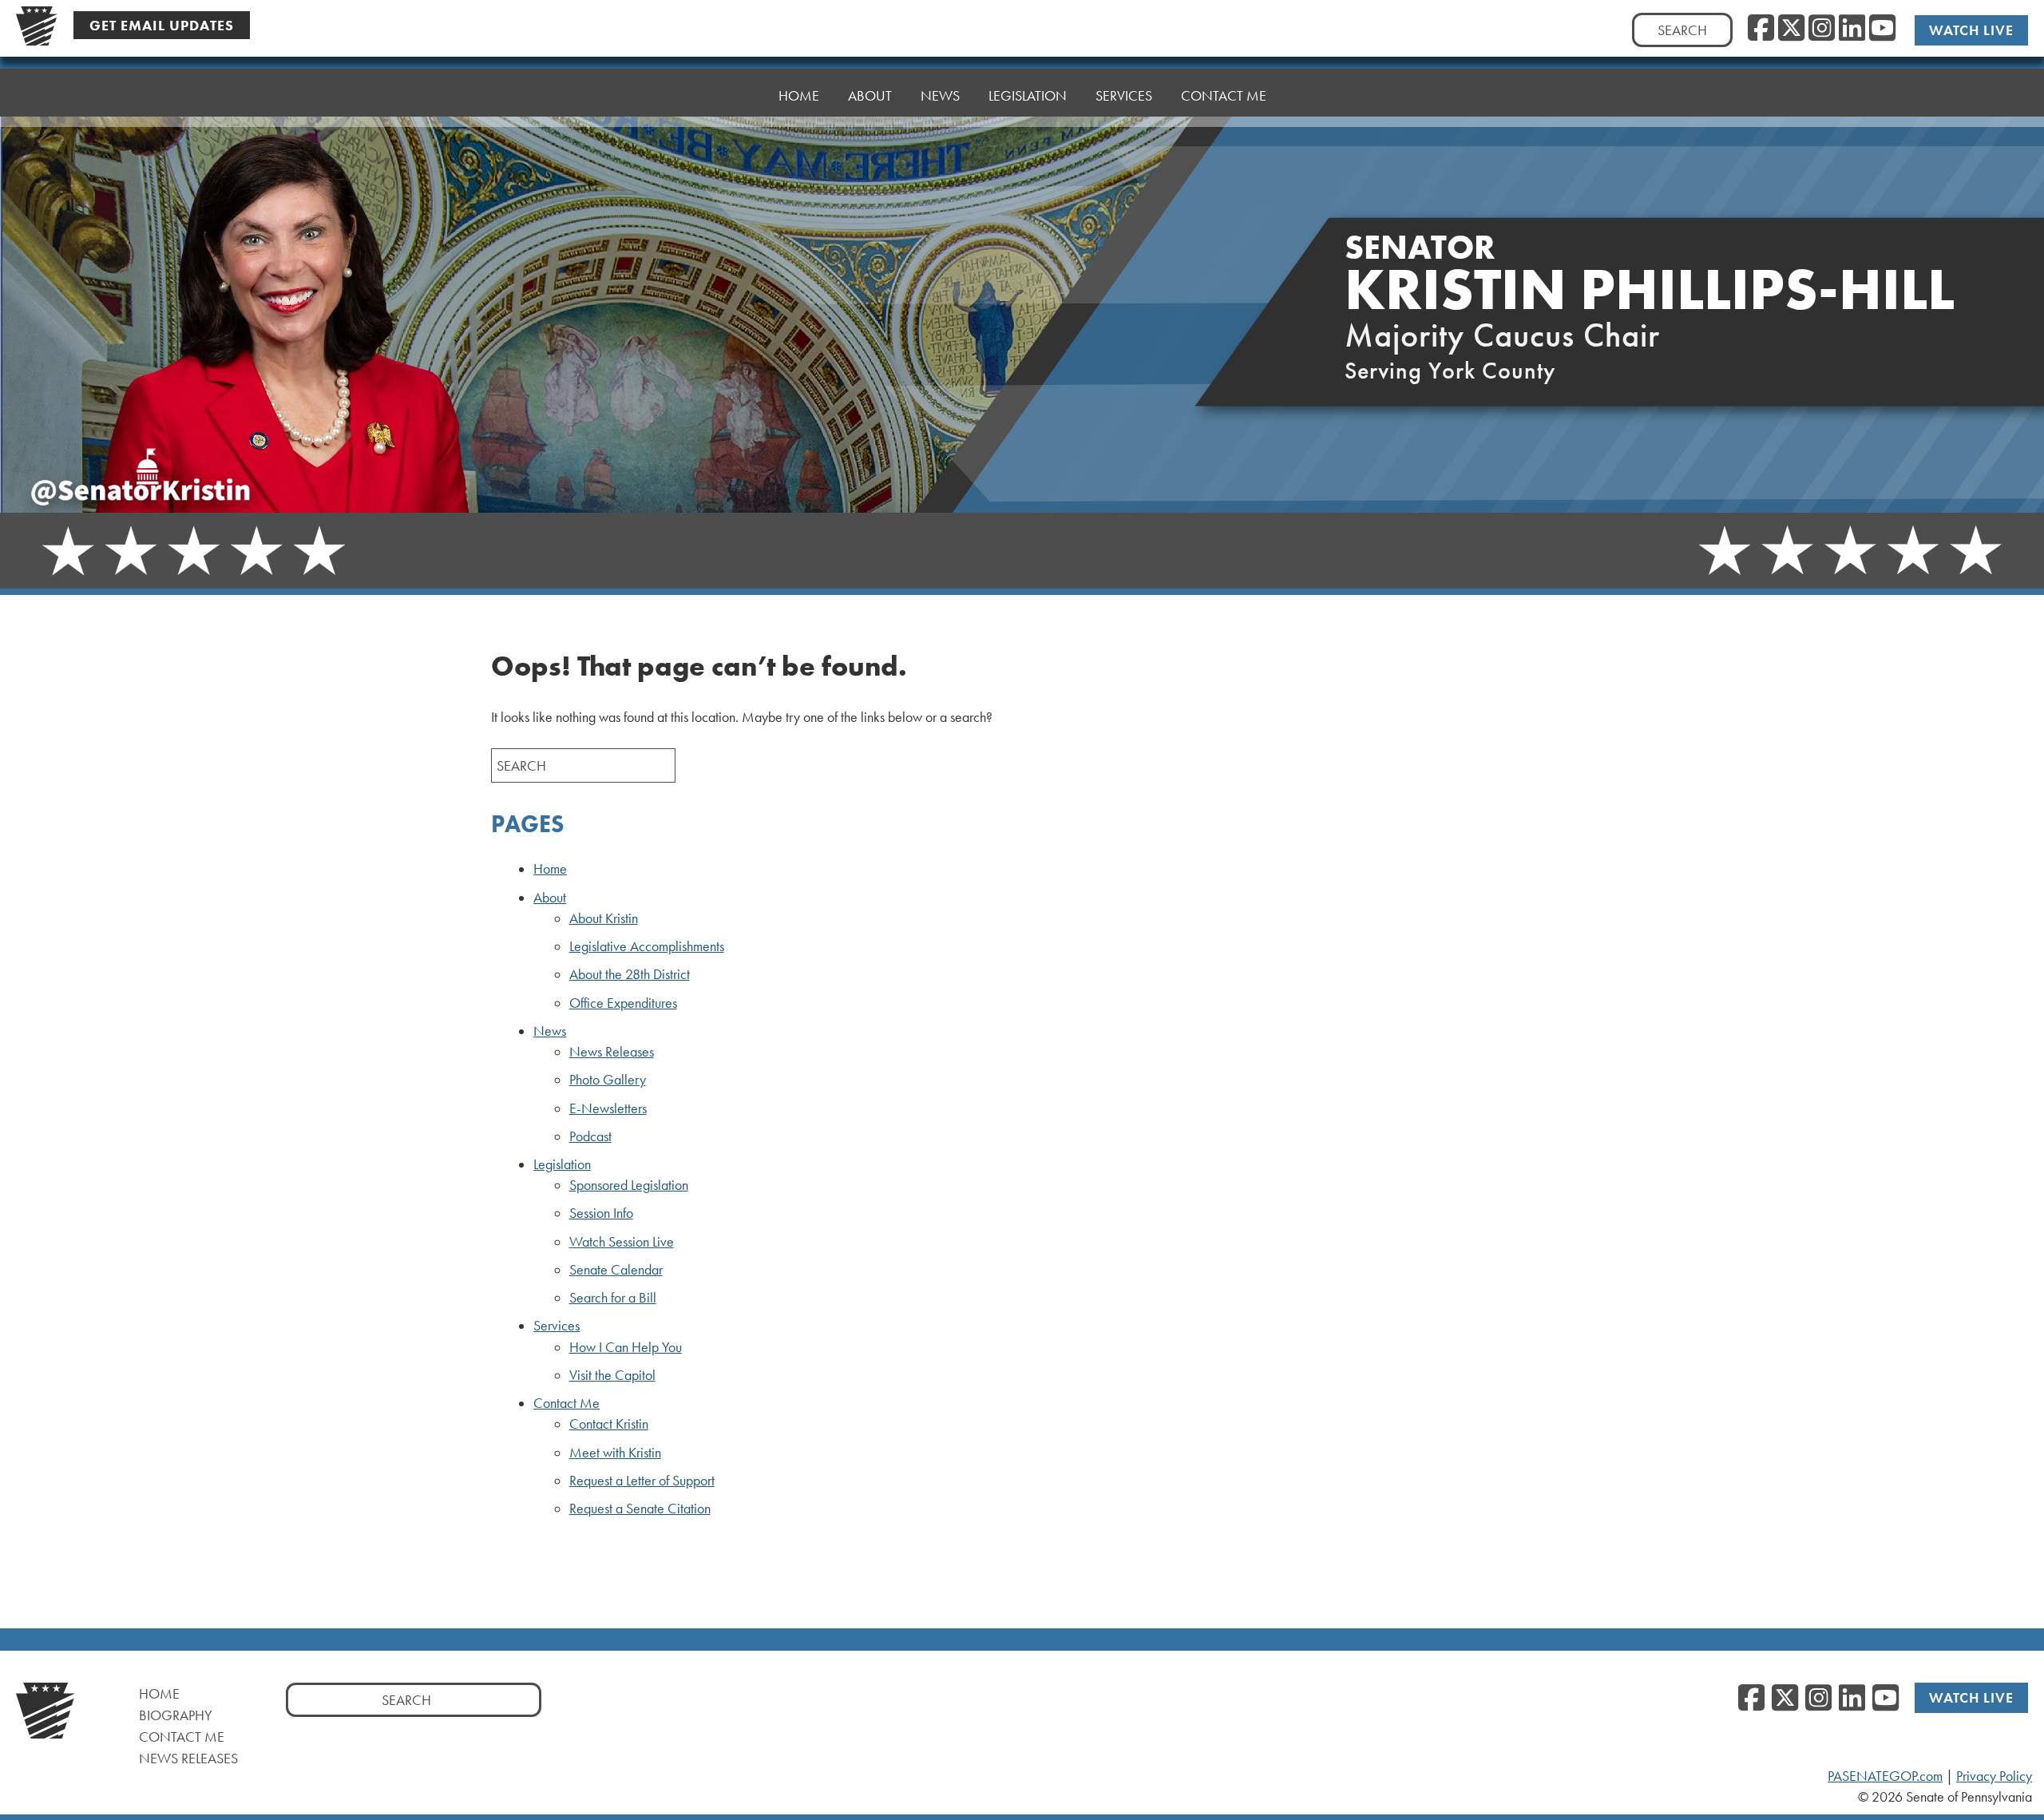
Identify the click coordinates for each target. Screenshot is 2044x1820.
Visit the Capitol (612, 1375)
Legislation (562, 1164)
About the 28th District (630, 974)
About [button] (870, 95)
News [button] (940, 95)
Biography (176, 1715)
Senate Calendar (616, 1270)
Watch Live (1971, 30)
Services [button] (1124, 95)
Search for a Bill (613, 1298)
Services (557, 1326)
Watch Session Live (622, 1242)
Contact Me (1224, 95)
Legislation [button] (1028, 95)
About (550, 898)
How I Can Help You (626, 1347)
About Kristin (604, 918)
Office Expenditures (623, 1003)
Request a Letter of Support (642, 1481)
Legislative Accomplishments (647, 946)
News (550, 1031)
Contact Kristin (609, 1424)
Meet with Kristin (615, 1453)
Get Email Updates (162, 25)
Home (799, 95)
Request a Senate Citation (640, 1509)
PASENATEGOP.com (1885, 1776)
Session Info (601, 1213)
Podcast (590, 1136)
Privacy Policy (1994, 1776)
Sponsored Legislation (629, 1185)
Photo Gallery (608, 1080)
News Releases (612, 1052)
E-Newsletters (608, 1108)
